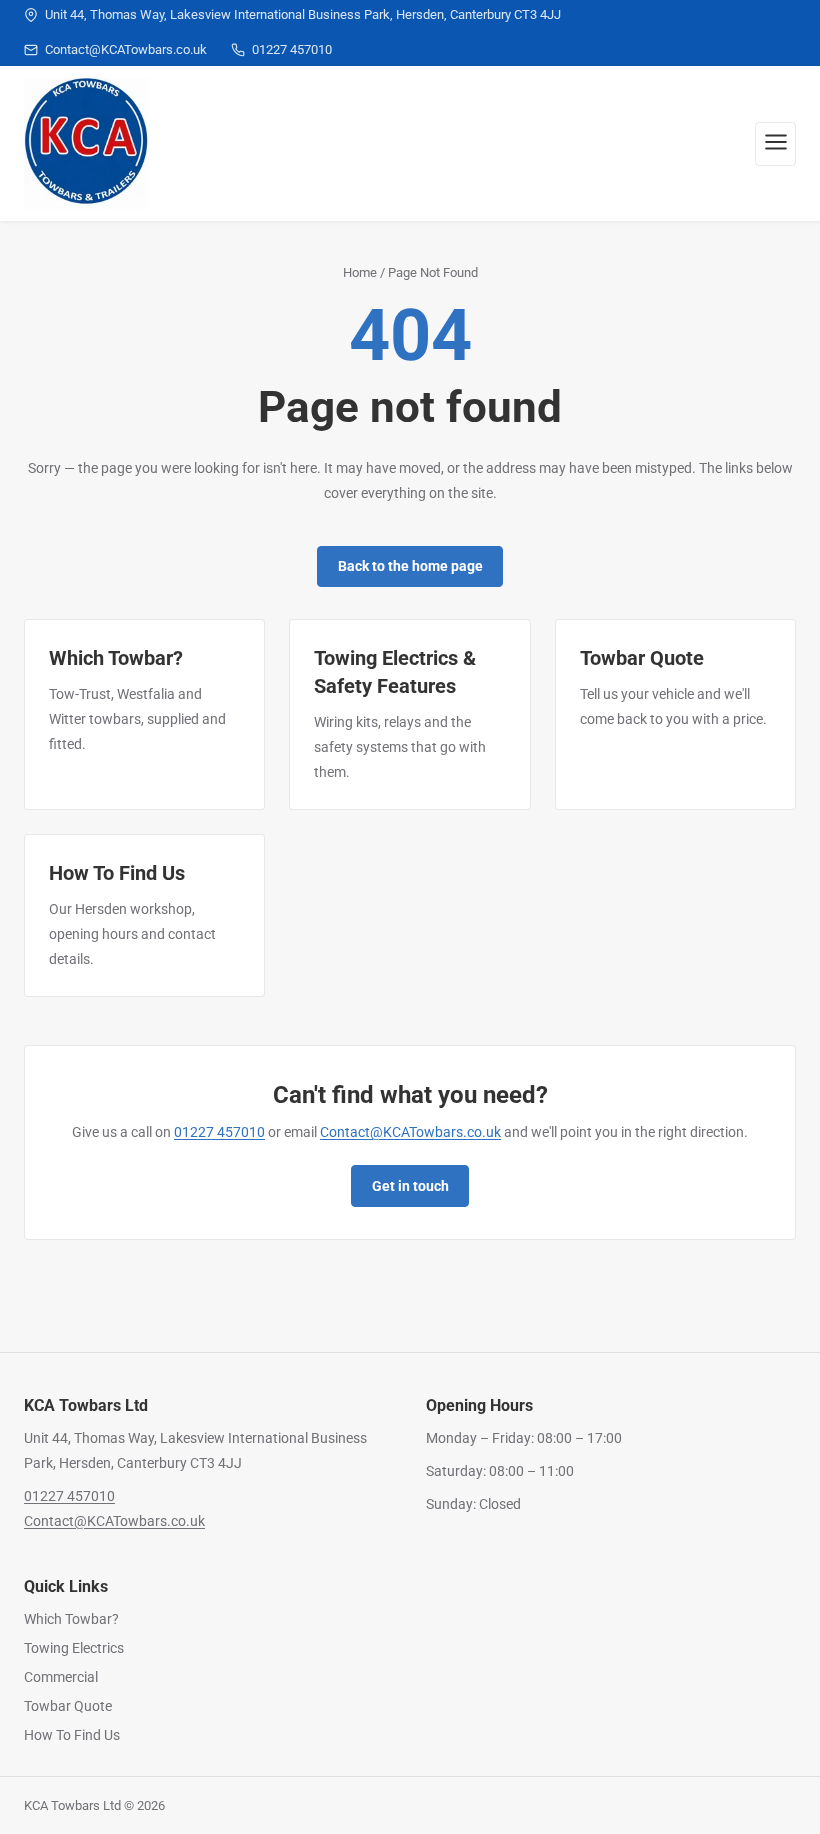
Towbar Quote (68, 1706)
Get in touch (410, 1186)
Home (360, 272)
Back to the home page (410, 566)
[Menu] (775, 144)
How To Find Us (72, 1735)
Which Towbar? (71, 1619)
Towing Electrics (74, 1648)
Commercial (61, 1677)
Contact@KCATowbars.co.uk (410, 1132)
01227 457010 (219, 1132)
